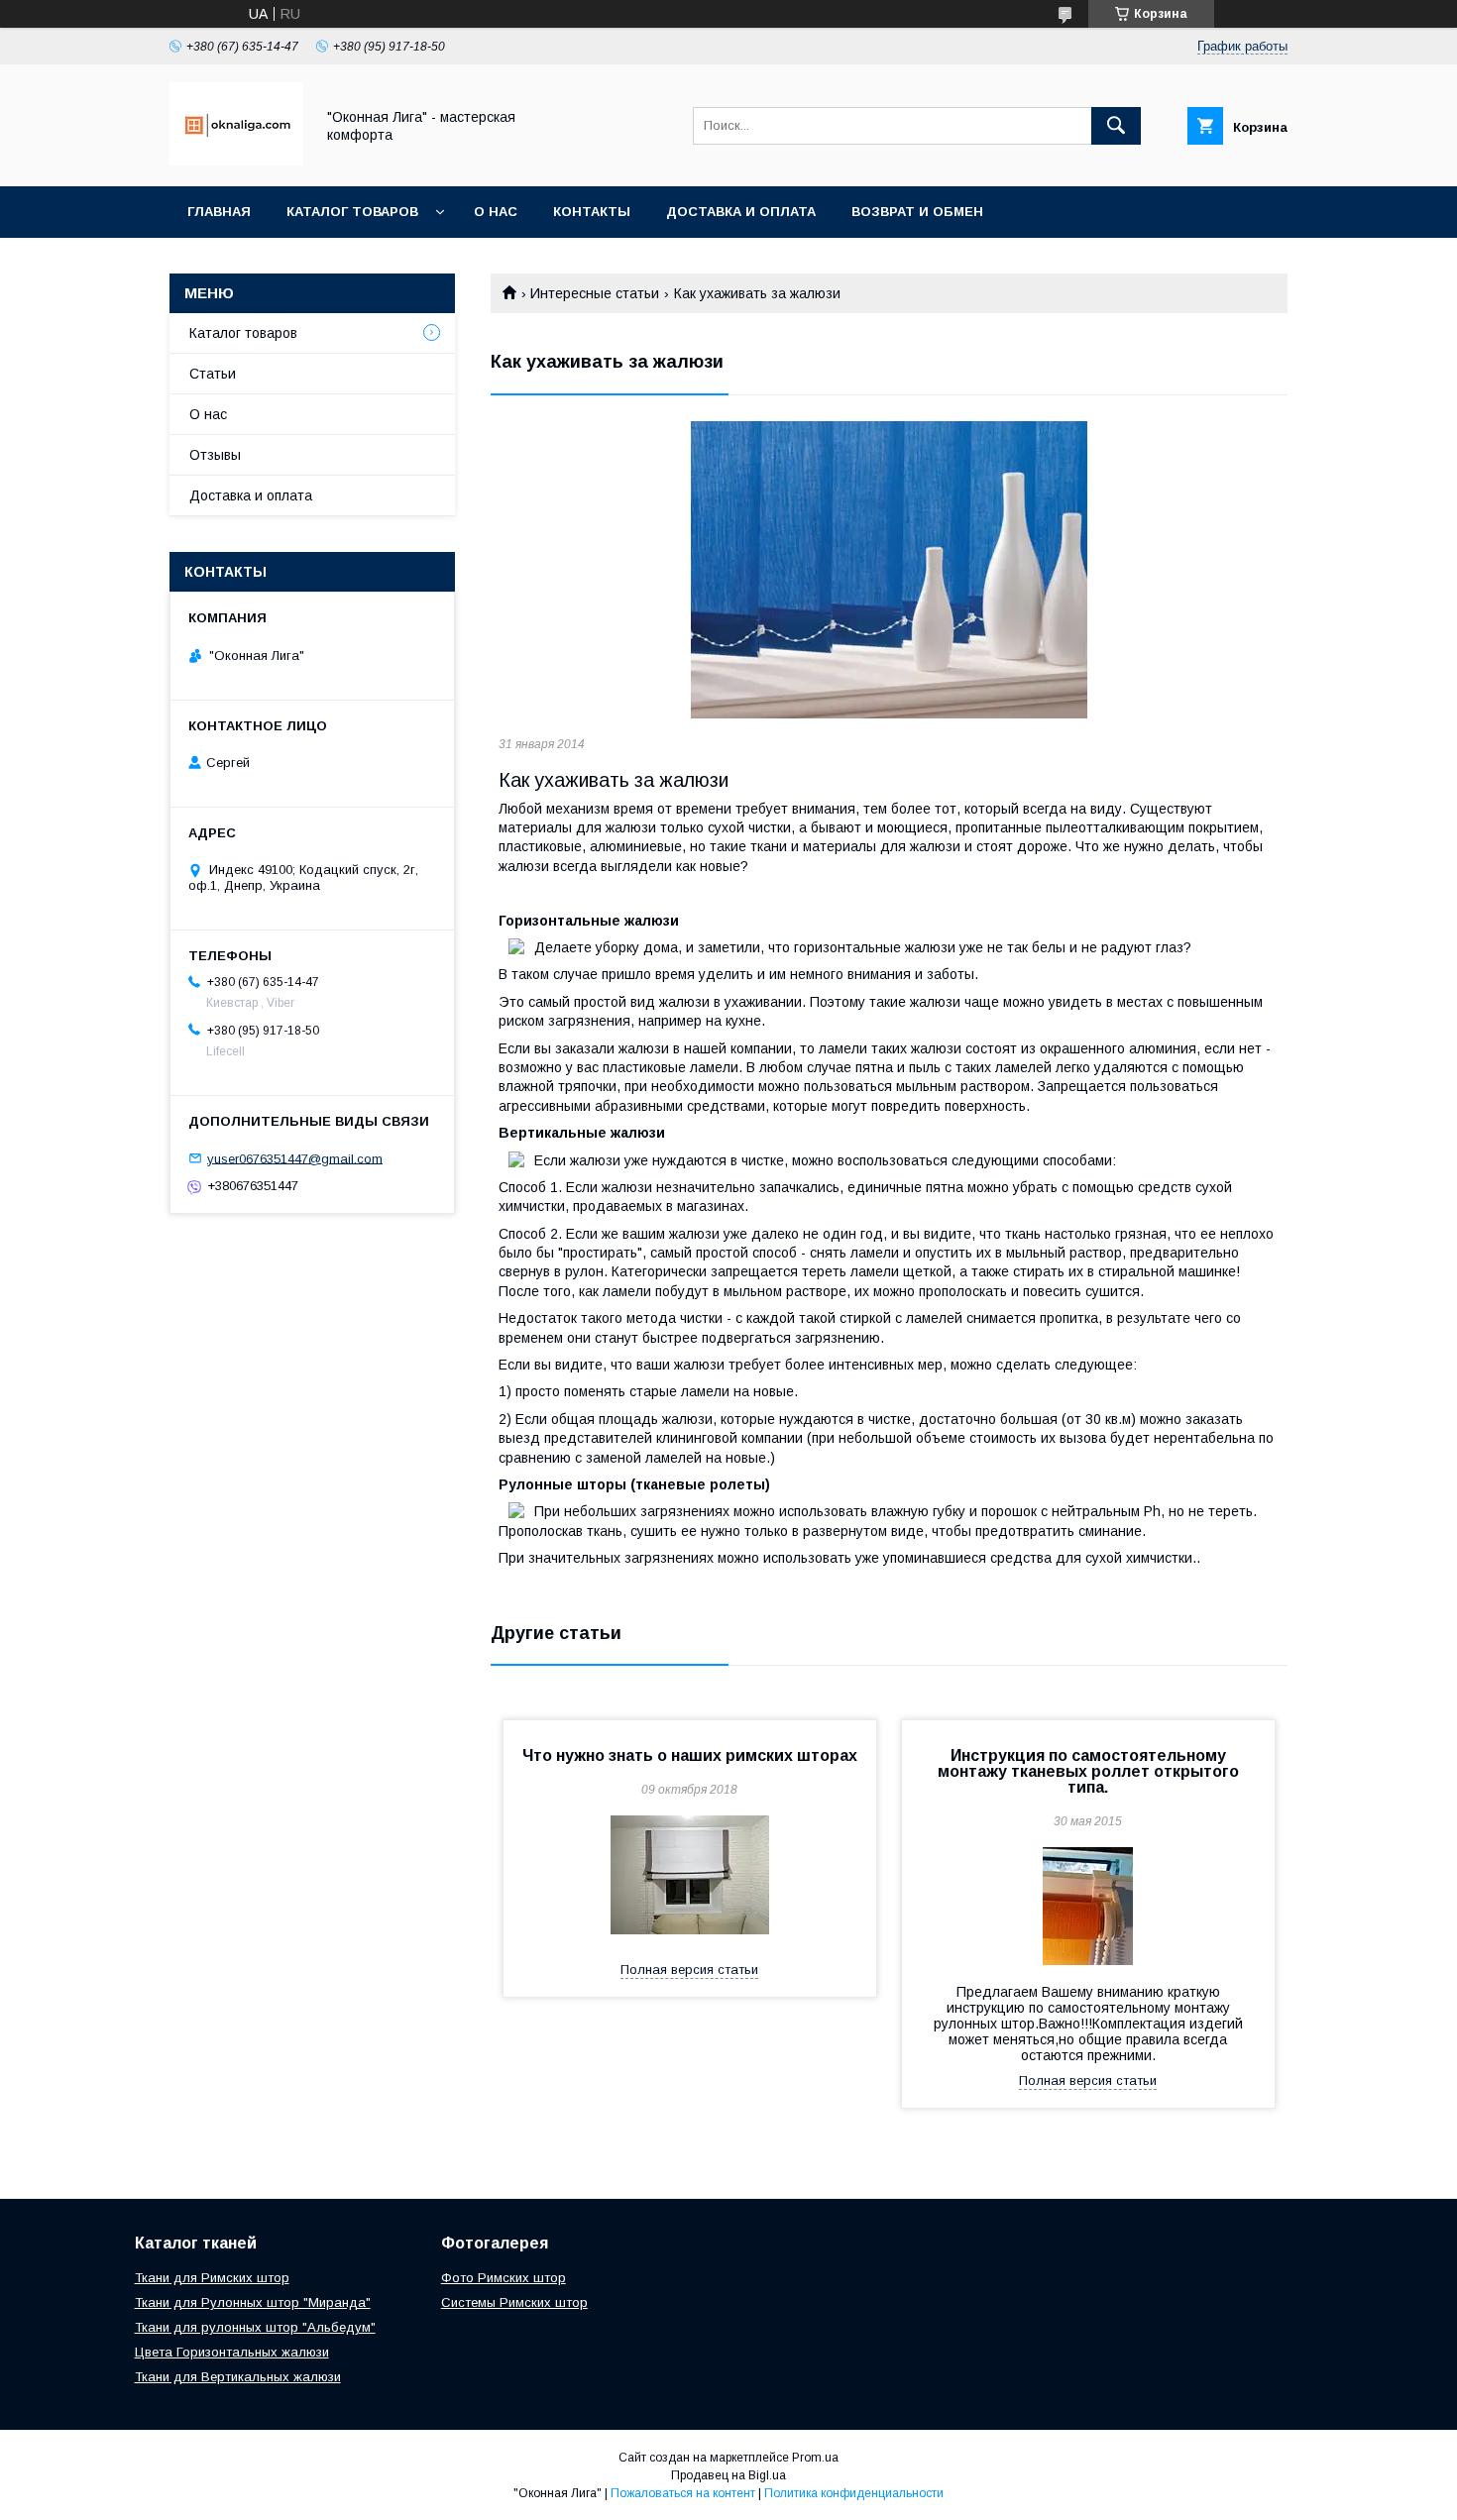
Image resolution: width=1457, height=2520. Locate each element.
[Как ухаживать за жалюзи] (889, 570)
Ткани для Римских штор (212, 2278)
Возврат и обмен (917, 212)
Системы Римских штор (514, 2302)
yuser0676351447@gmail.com (295, 1158)
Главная (219, 212)
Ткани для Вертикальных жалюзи (238, 2377)
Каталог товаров (352, 212)
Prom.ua (815, 2458)
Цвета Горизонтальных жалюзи (232, 2352)
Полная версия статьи (689, 1970)
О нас (496, 212)
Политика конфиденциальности (854, 2493)
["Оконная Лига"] (236, 161)
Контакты (592, 212)
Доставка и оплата (741, 212)
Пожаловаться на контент (683, 2493)
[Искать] (1116, 126)
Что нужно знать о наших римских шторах (690, 1755)
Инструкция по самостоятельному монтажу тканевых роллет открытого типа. (1088, 1771)
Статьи (213, 374)
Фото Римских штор (504, 2278)
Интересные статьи (595, 293)
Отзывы (215, 455)
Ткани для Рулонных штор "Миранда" (253, 2302)
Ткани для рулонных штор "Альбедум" (255, 2327)
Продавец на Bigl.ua (728, 2475)
